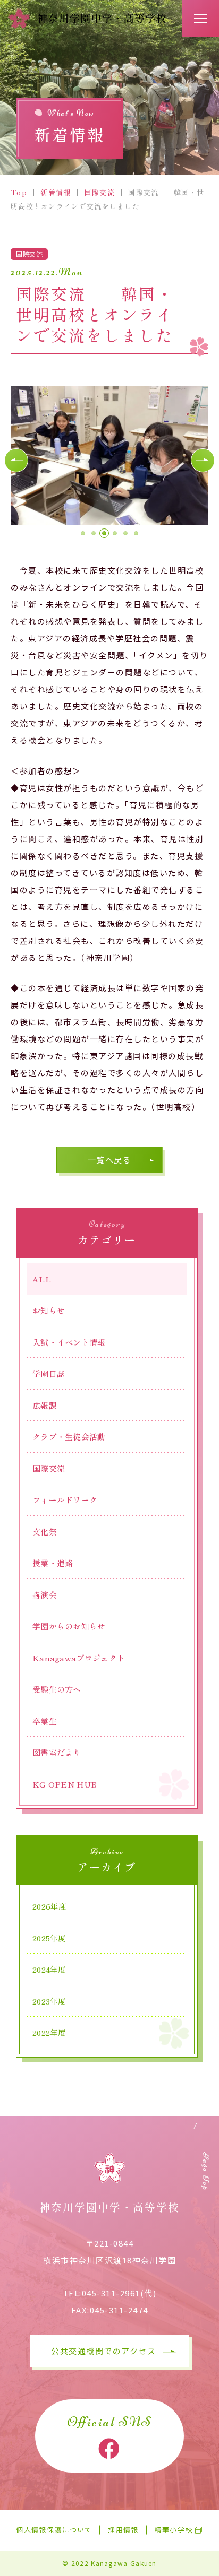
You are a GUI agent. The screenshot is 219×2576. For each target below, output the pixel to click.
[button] (16, 460)
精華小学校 (174, 2530)
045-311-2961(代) (119, 2293)
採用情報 (123, 2530)
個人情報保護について (54, 2530)
